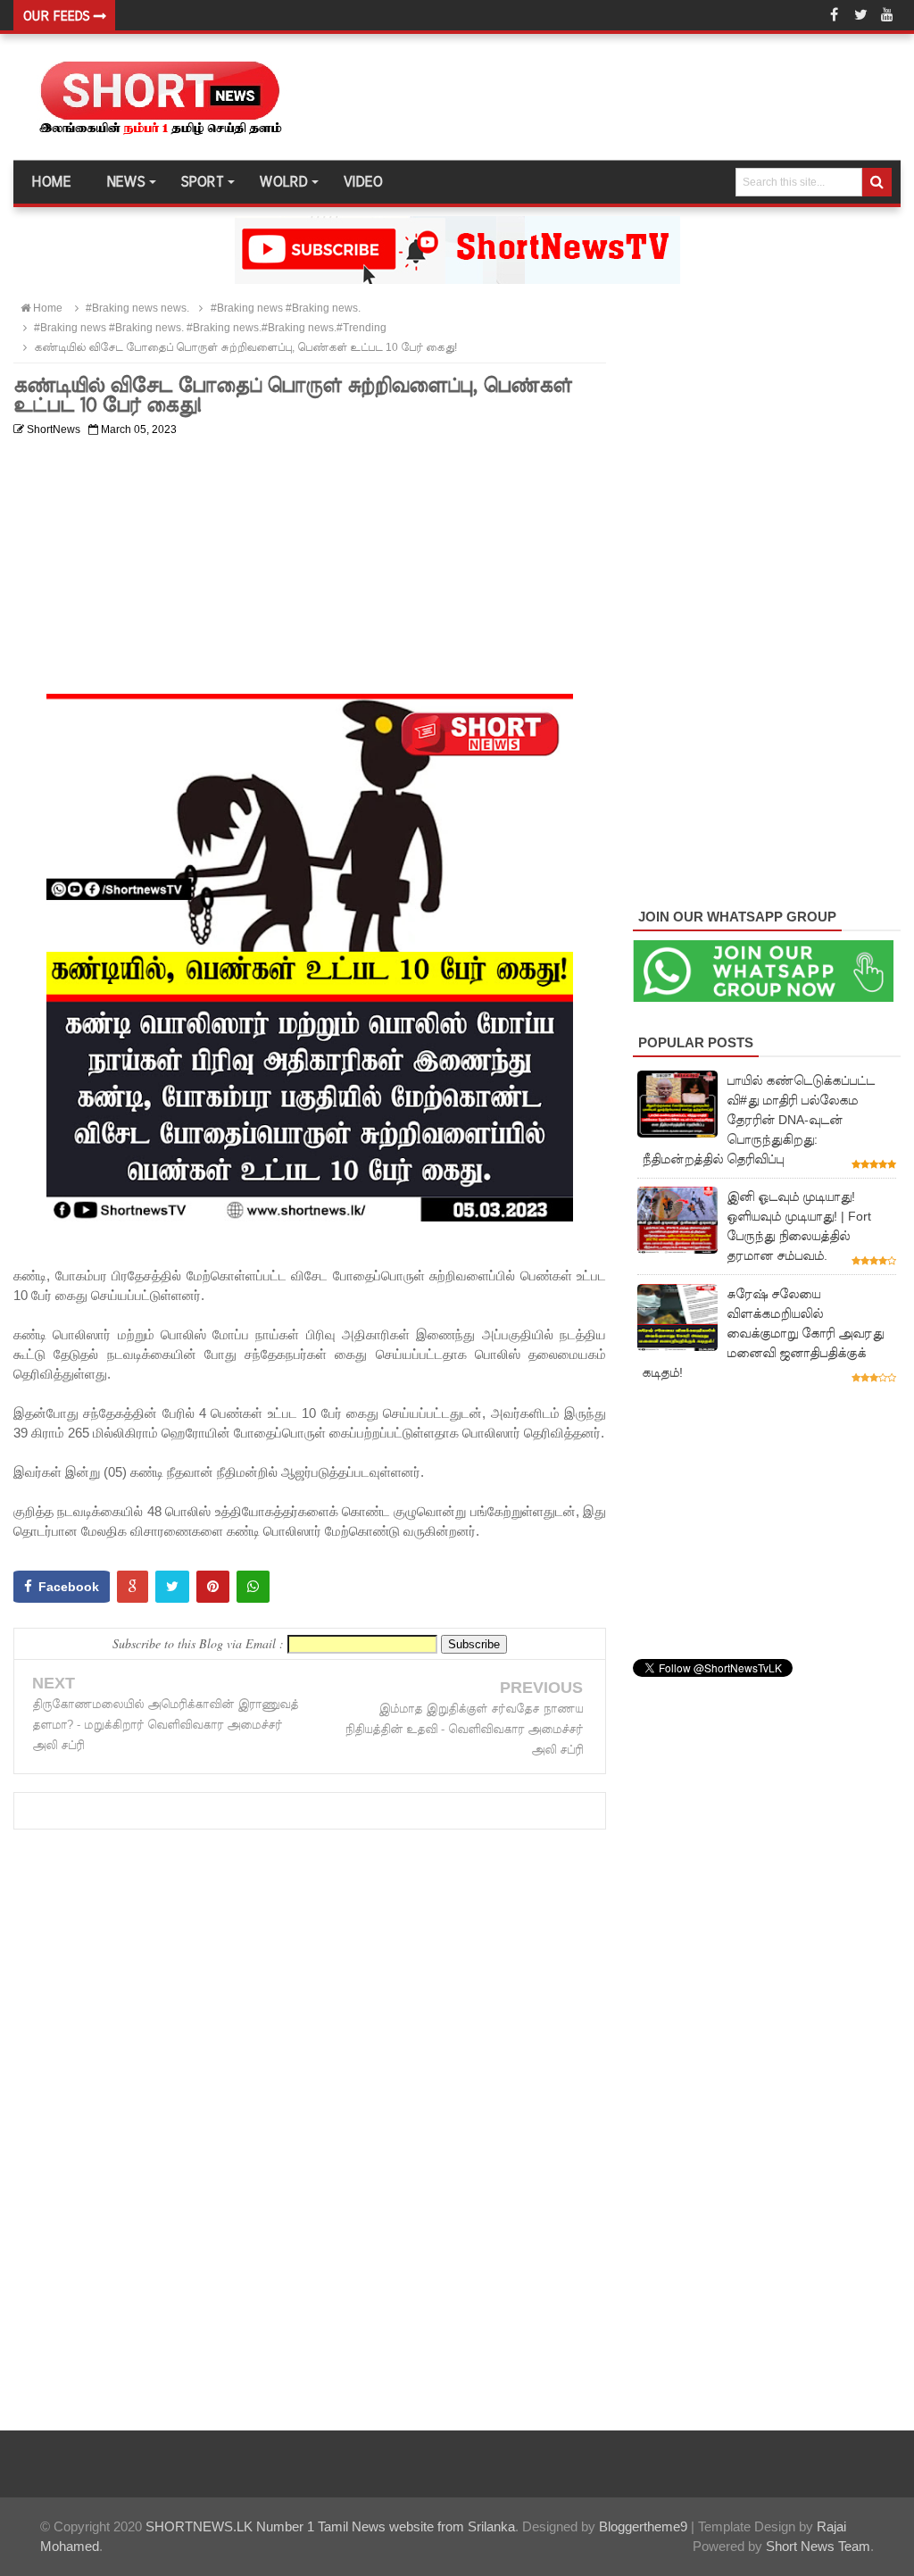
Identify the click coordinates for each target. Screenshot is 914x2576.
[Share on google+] (133, 1587)
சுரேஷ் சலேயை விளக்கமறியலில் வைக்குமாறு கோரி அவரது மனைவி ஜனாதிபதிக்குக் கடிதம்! (763, 1333)
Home (51, 182)
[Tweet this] (172, 1587)
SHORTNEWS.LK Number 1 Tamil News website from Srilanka (330, 2526)
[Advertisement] (310, 569)
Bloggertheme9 (643, 2526)
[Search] (877, 182)
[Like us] (834, 15)
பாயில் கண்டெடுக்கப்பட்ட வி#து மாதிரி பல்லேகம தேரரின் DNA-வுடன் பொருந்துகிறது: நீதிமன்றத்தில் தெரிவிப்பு (758, 1120)
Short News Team (818, 2546)
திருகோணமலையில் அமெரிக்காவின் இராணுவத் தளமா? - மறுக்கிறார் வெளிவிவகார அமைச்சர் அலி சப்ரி (165, 1725)
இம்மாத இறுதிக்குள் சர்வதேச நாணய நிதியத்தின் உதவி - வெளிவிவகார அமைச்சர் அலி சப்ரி (464, 1729)
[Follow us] (860, 15)
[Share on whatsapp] (253, 1587)
